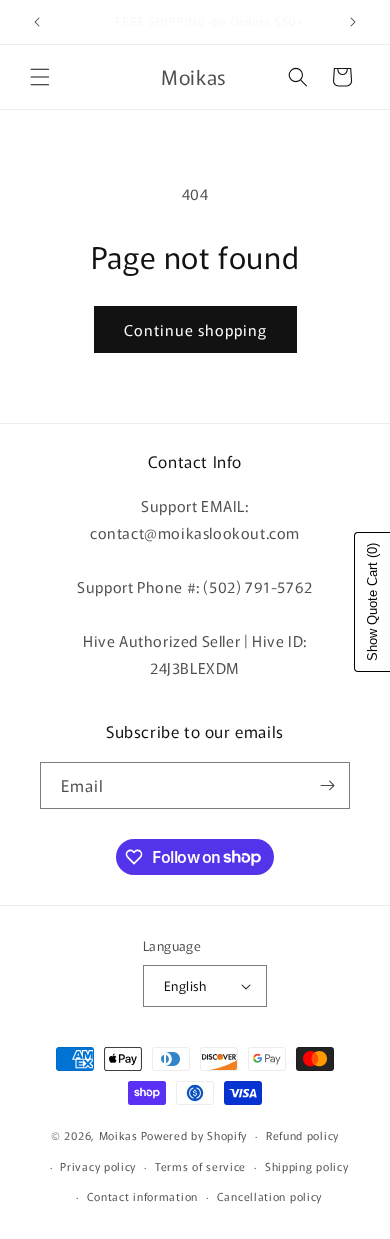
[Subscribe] (327, 785)
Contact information (142, 1196)
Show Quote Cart (372, 602)
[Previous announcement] (37, 22)
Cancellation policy (269, 1196)
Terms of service (200, 1166)
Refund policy (302, 1135)
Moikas (118, 1135)
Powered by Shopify (194, 1135)
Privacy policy (98, 1166)
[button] (40, 77)
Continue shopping (195, 329)
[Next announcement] (353, 22)
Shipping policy (307, 1166)
